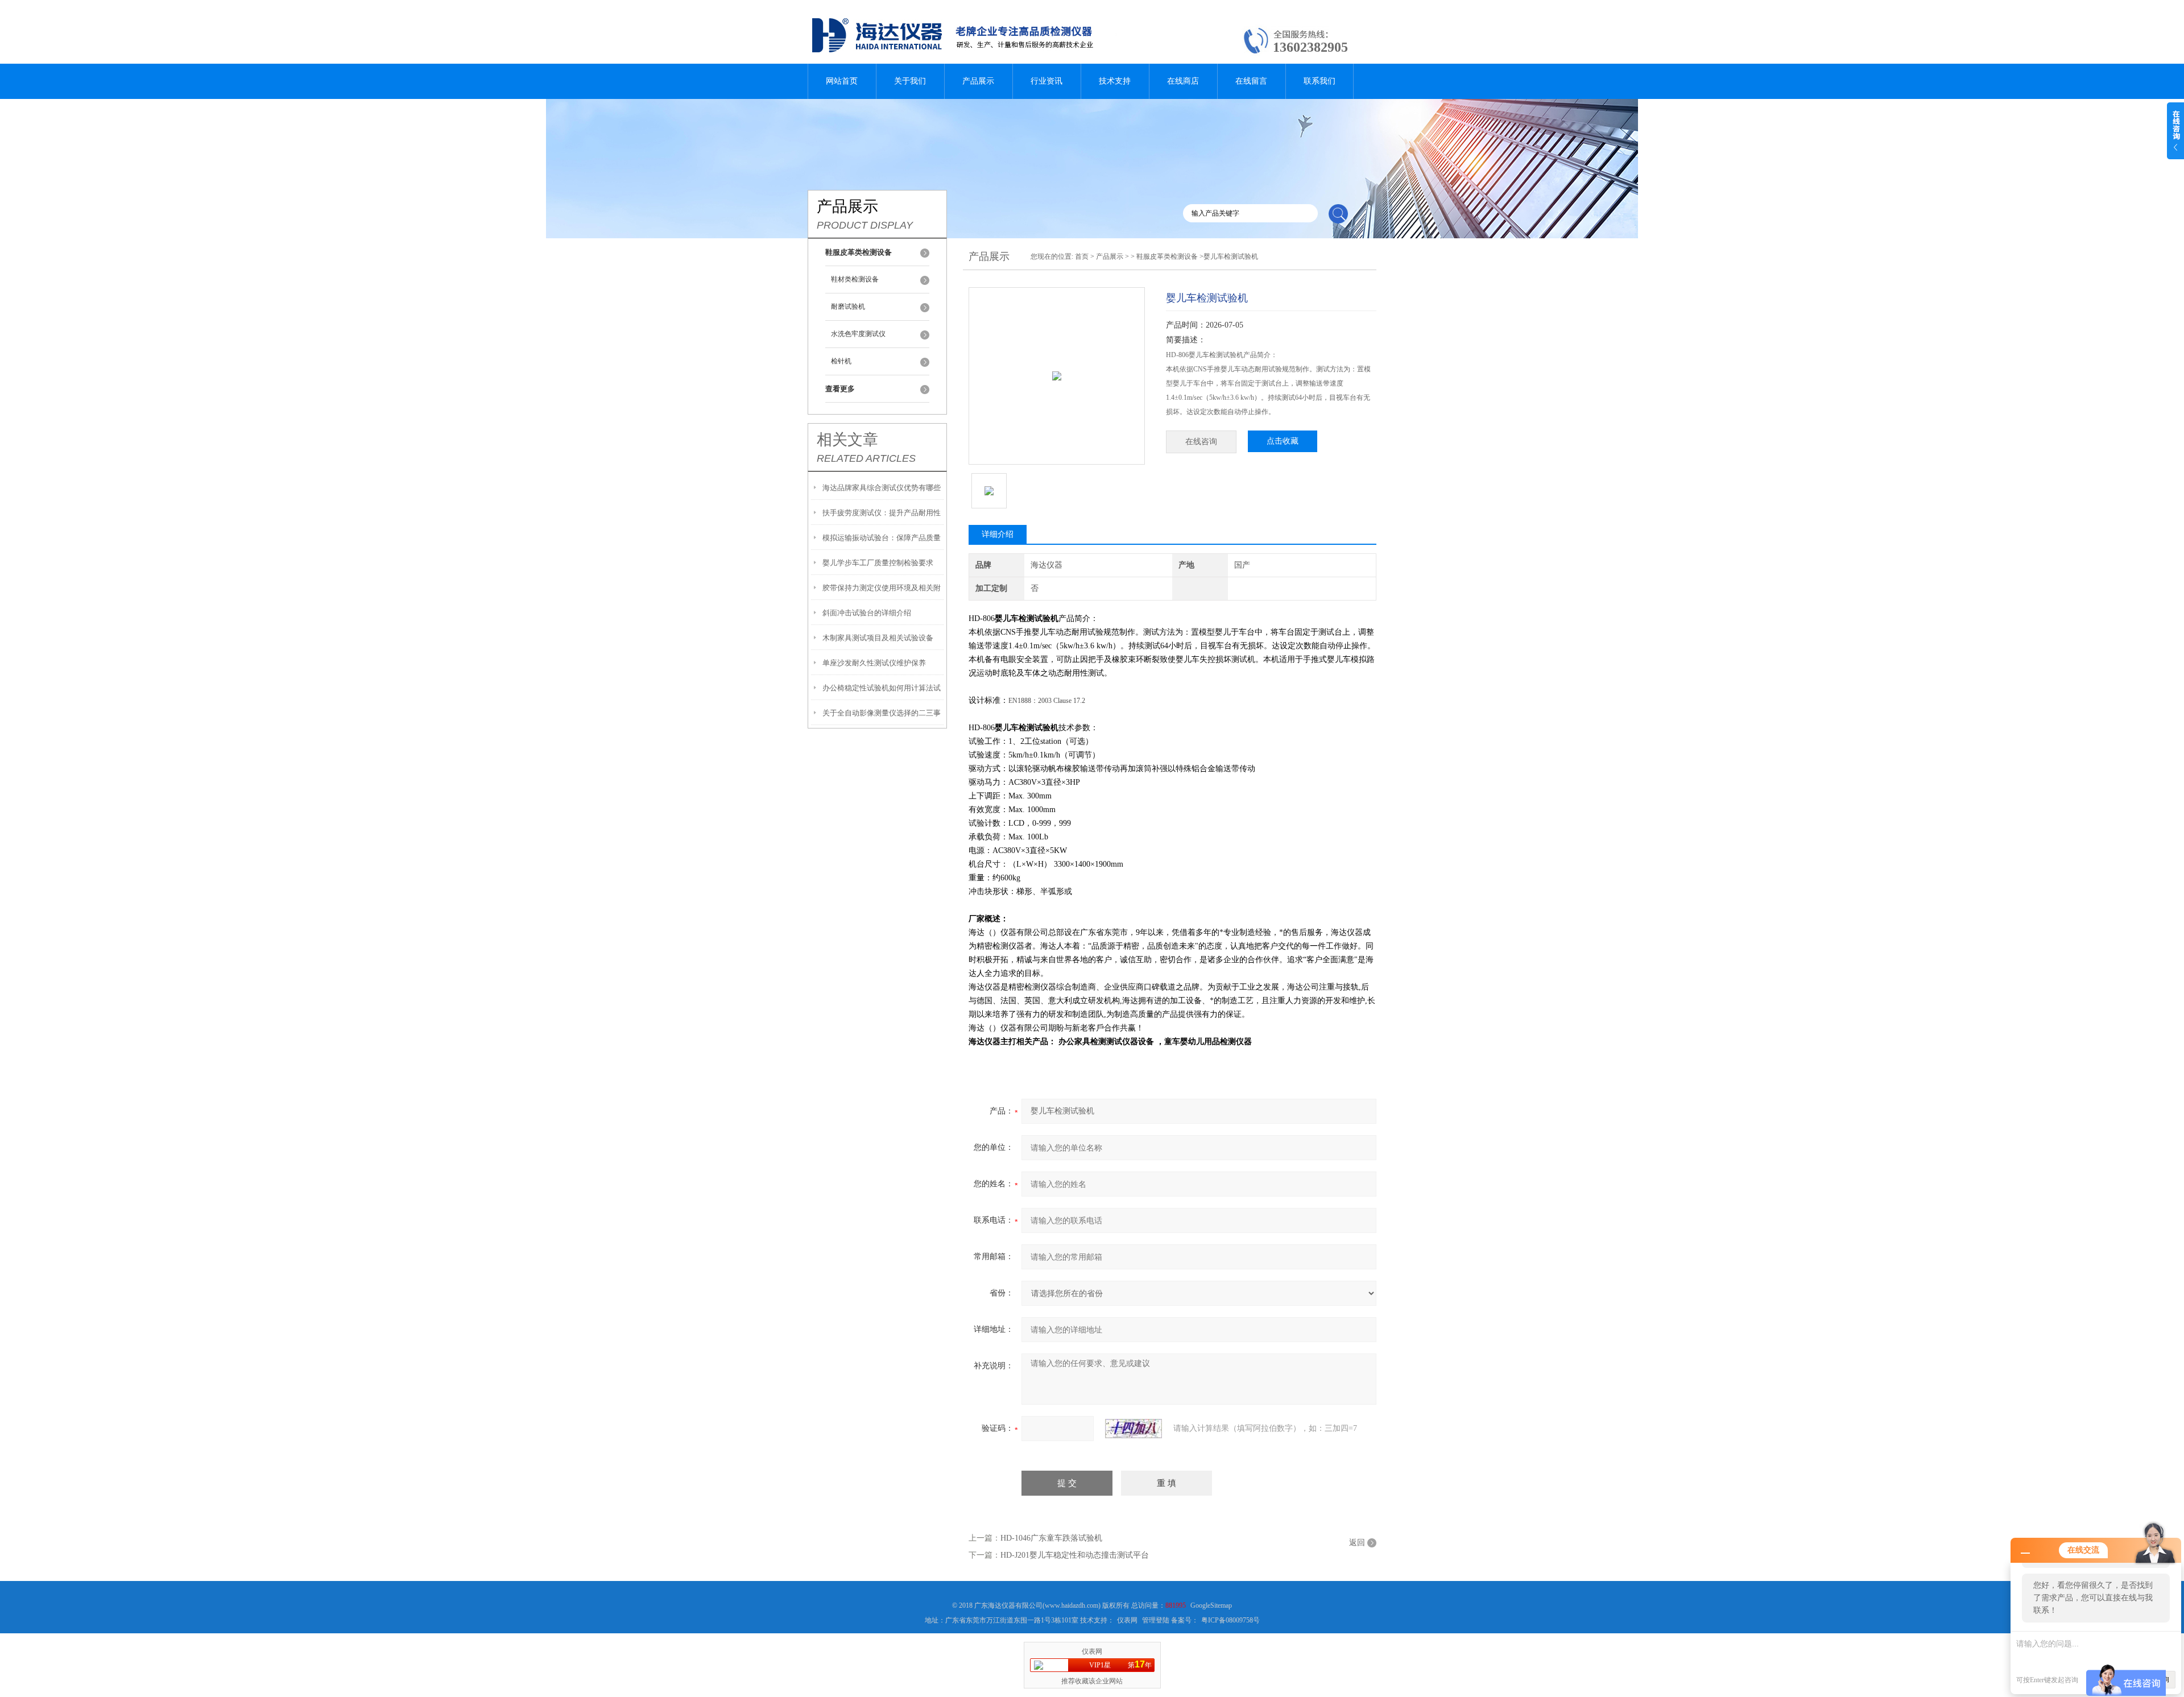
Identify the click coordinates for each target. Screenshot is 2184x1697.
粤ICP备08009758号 (1230, 1620)
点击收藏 (1283, 441)
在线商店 (1183, 81)
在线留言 (1251, 81)
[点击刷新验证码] (1134, 1429)
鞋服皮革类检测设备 (1167, 256)
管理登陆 (1156, 1620)
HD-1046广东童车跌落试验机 (1051, 1538)
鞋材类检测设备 (855, 279)
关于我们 (910, 81)
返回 (1357, 1543)
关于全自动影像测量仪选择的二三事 (882, 713)
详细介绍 (998, 534)
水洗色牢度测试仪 (858, 334)
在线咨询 (1201, 442)
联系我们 (1319, 81)
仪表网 (1127, 1620)
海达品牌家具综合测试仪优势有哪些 (882, 488)
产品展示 (978, 81)
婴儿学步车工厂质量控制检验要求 (878, 563)
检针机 (841, 361)
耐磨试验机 (848, 307)
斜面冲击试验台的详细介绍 (867, 613)
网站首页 (842, 81)
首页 (1082, 256)
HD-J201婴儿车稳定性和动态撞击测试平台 (1075, 1555)
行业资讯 (1046, 81)
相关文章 (847, 440)
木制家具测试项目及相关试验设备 (878, 638)
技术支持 (1115, 81)
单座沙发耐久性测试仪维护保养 (874, 663)
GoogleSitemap (1211, 1605)
